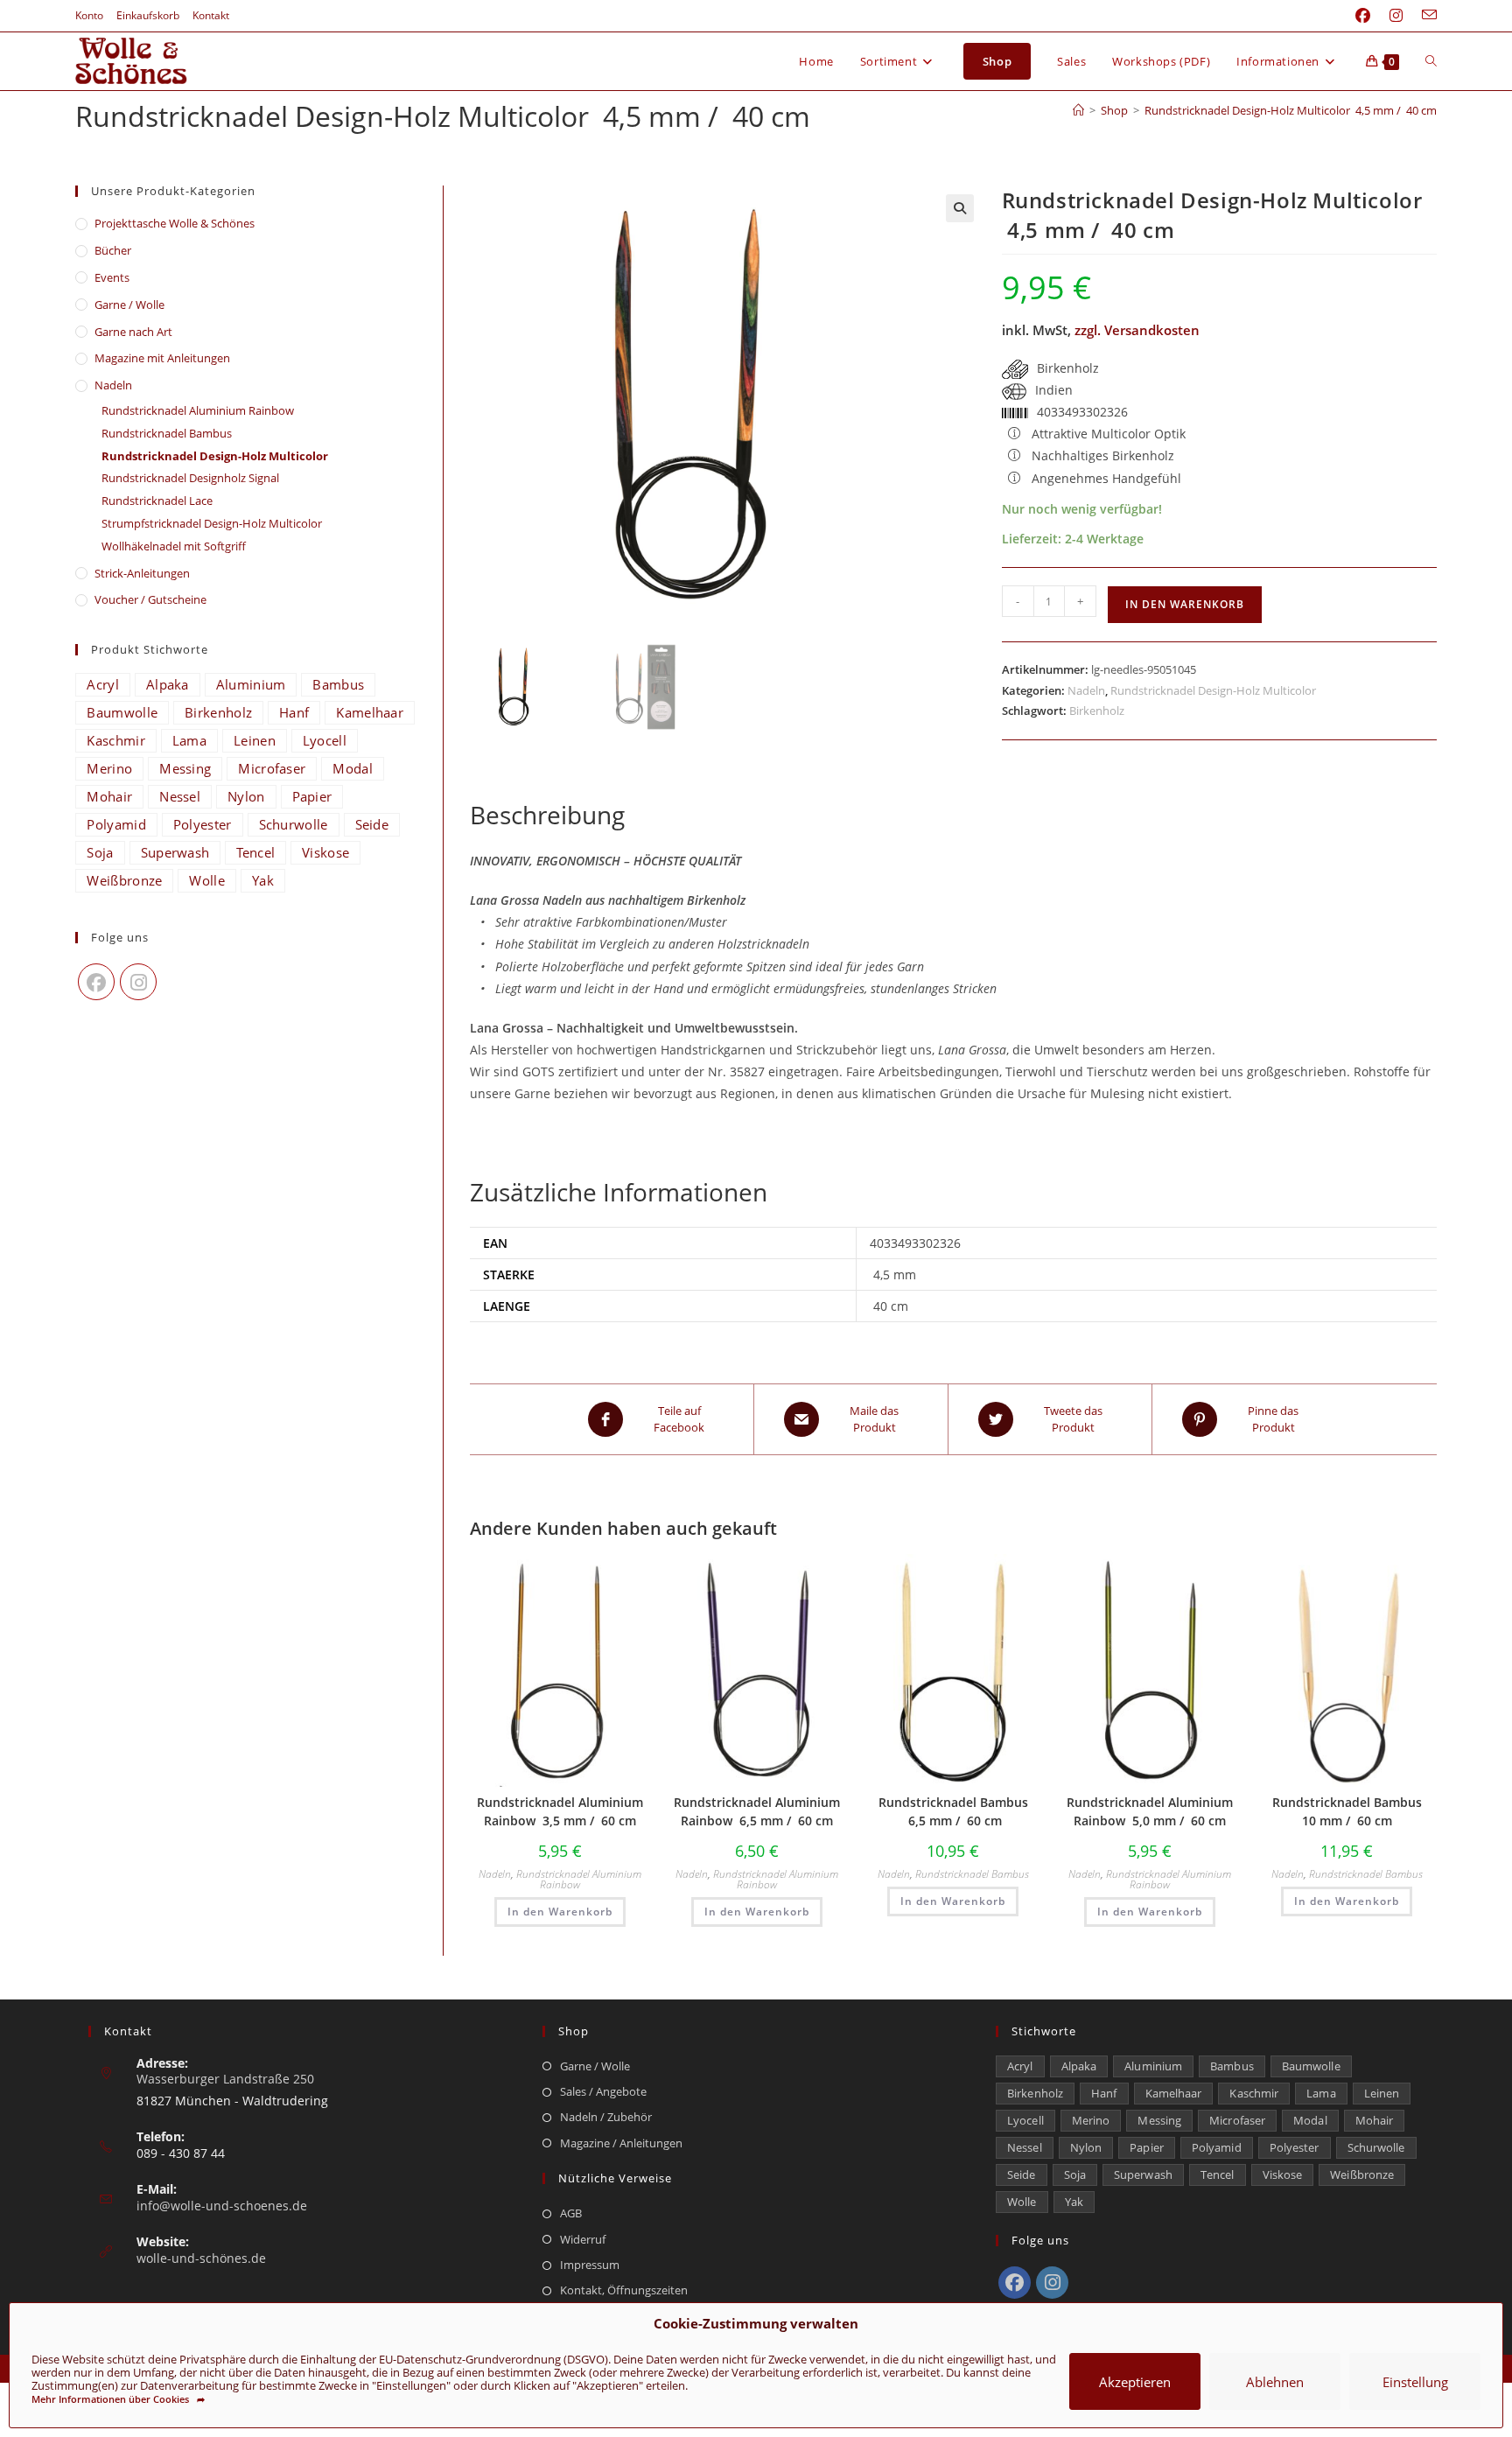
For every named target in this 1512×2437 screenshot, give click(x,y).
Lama (189, 740)
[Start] (1078, 110)
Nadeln (1086, 690)
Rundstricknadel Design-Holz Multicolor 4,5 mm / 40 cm (1291, 110)
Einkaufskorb (148, 15)
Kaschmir (115, 740)
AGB (571, 2213)
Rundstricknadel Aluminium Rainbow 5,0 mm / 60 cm (1150, 1811)
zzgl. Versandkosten (1137, 330)
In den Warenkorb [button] (560, 1912)
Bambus (338, 684)
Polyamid (116, 824)
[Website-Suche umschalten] (1431, 61)
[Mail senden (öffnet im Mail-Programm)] (1424, 16)
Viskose (325, 852)
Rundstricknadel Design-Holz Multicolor (1213, 690)
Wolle (207, 880)
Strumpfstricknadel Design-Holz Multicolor (212, 523)
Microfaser (272, 768)
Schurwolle (294, 824)
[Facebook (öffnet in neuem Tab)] (1363, 16)
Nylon (246, 796)
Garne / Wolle (129, 305)
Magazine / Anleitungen (621, 2143)
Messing (185, 768)
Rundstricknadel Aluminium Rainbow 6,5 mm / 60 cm (757, 1811)
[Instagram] (138, 982)
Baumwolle (122, 712)
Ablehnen (1275, 2382)
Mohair (109, 796)
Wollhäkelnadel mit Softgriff (174, 546)
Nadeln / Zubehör (606, 2117)
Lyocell (325, 740)
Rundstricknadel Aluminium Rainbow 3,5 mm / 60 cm (560, 1811)
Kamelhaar (370, 712)
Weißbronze (124, 880)
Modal (353, 768)
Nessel (180, 796)
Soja (100, 852)
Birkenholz (1097, 711)
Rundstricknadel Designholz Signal (190, 478)
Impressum (590, 2265)
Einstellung (1415, 2382)
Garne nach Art (133, 332)
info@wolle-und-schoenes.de (222, 2206)
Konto (89, 15)
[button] (960, 208)
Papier (312, 796)
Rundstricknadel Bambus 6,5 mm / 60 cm (953, 1811)
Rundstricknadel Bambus (972, 1874)
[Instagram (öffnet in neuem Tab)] (1396, 16)
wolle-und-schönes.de (201, 2258)
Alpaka (168, 684)
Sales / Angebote (603, 2091)
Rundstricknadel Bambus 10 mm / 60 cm (1347, 1811)
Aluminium (251, 684)
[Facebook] (96, 982)
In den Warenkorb (1185, 604)
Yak (263, 880)
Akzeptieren (1135, 2382)
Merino (109, 768)
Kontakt (211, 15)
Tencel (255, 852)
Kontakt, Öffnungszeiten (624, 2290)
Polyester (203, 824)
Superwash (175, 852)
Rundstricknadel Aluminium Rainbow (579, 1879)
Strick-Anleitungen (142, 573)
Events (112, 277)
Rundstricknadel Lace (157, 501)
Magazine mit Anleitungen (162, 358)
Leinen (255, 740)
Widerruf (583, 2239)
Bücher (113, 250)
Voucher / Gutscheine (150, 599)
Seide (372, 824)
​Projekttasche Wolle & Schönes (175, 223)
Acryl (103, 684)
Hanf (294, 712)
